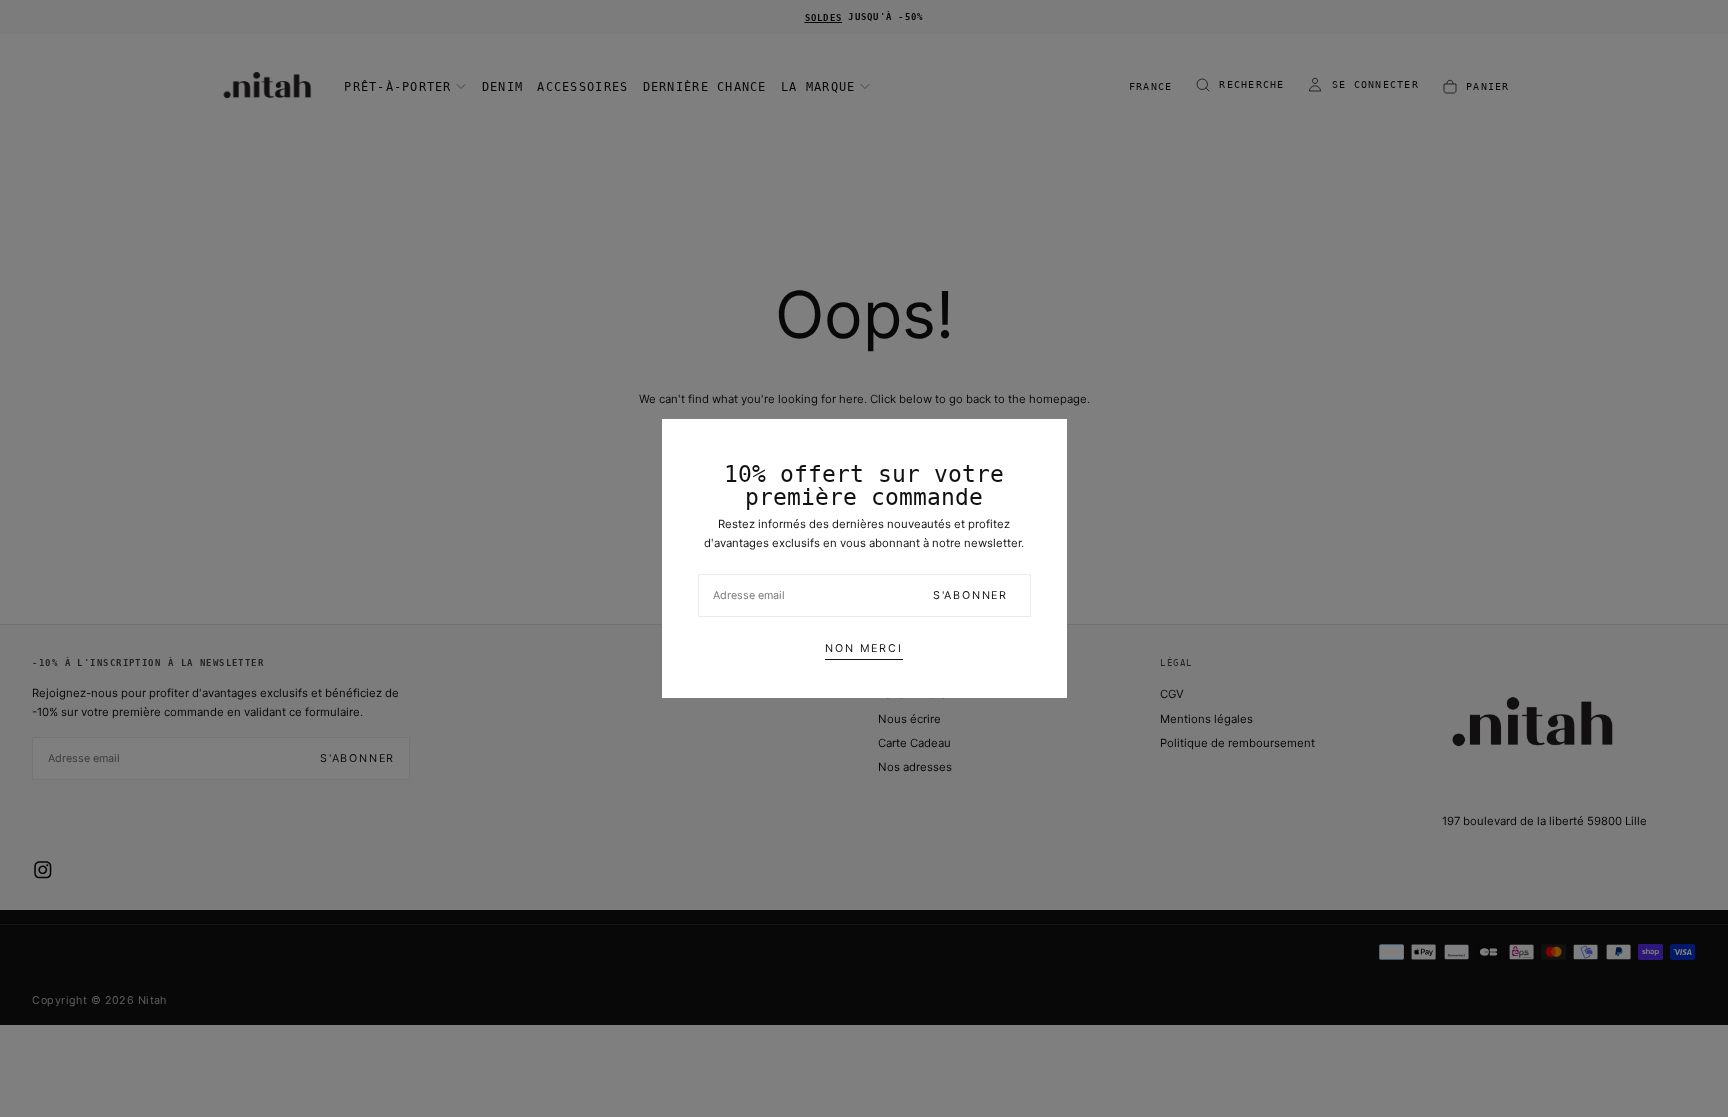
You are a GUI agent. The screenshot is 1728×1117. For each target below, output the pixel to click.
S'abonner (970, 595)
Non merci (863, 648)
